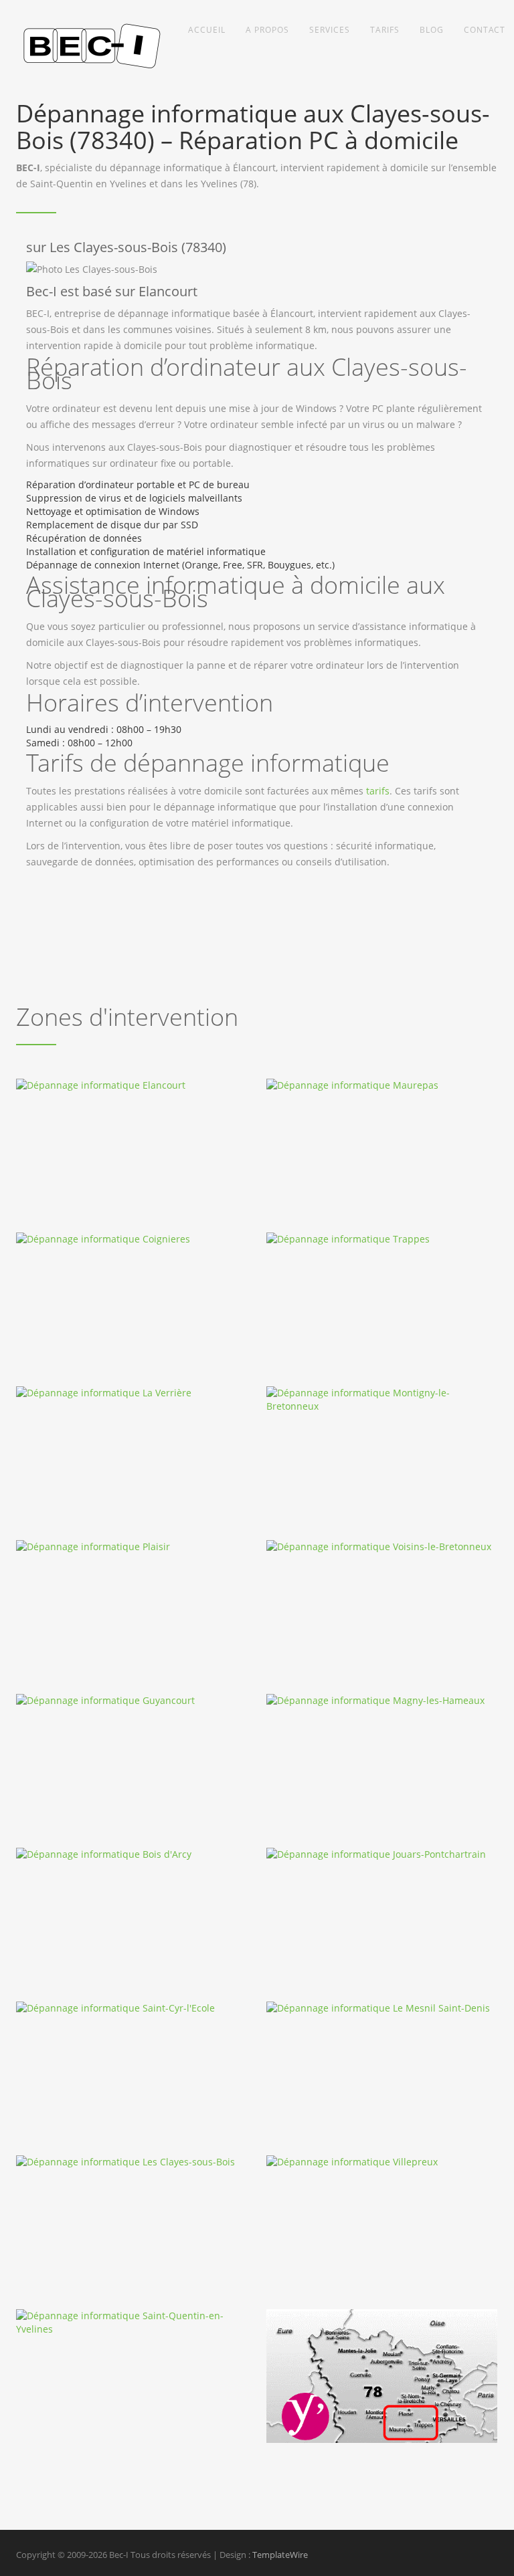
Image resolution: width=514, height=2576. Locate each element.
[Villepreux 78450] (382, 2162)
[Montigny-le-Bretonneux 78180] (382, 1400)
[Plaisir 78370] (132, 1547)
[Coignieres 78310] (132, 1239)
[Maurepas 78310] (382, 1085)
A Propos (267, 30)
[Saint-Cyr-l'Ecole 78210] (132, 2008)
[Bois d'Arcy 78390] (132, 1854)
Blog (432, 30)
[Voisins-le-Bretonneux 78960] (382, 1547)
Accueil (207, 30)
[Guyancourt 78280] (132, 1701)
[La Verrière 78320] (132, 1393)
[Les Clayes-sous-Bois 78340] (132, 2162)
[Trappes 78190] (382, 1239)
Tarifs (385, 30)
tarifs (378, 791)
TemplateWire (280, 2555)
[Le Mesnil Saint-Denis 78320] (382, 2008)
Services (330, 30)
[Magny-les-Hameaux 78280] (382, 1701)
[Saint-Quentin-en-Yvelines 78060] (132, 2323)
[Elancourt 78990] (132, 1085)
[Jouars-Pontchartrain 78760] (382, 1854)
